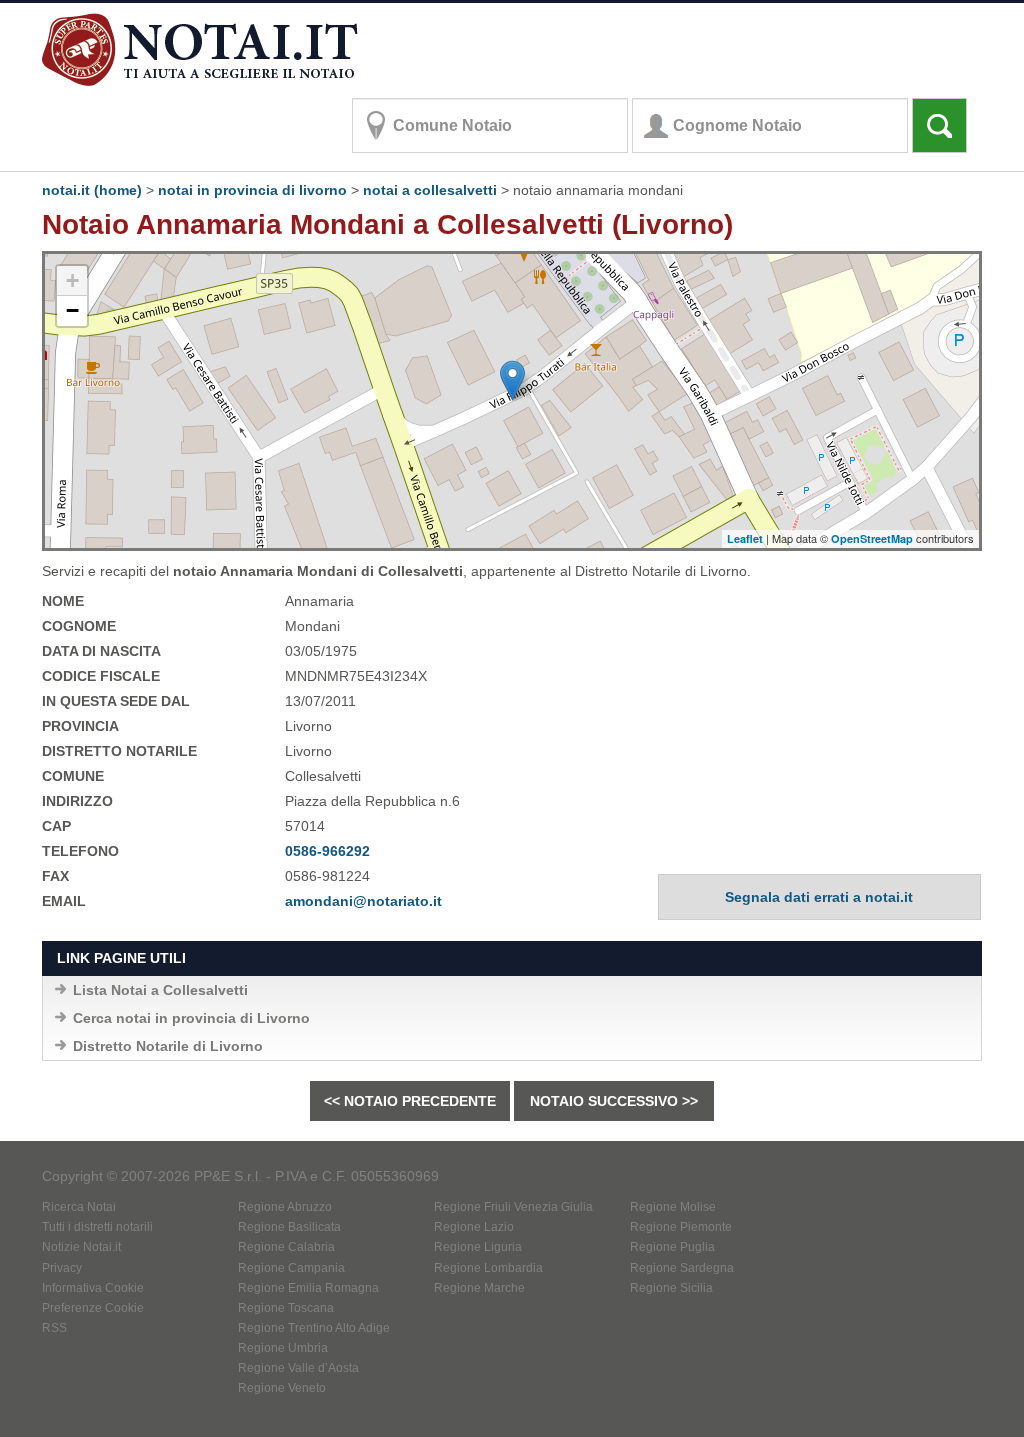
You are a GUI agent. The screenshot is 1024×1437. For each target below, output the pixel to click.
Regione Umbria (283, 1348)
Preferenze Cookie (93, 1308)
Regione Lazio (474, 1227)
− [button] (72, 310)
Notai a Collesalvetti (430, 190)
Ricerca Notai (79, 1207)
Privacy (62, 1268)
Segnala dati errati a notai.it (819, 897)
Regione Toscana (286, 1308)
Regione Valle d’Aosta (298, 1368)
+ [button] (72, 280)
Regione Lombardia (488, 1268)
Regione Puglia (672, 1247)
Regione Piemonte (681, 1227)
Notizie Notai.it (81, 1247)
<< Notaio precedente (410, 1101)
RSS (54, 1328)
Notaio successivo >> (614, 1101)
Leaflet (745, 538)
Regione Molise (673, 1207)
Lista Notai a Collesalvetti (160, 990)
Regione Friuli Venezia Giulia (513, 1207)
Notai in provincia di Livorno (252, 190)
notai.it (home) (92, 190)
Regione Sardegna (682, 1268)
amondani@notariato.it (363, 901)
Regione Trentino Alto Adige (314, 1328)
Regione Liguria (478, 1247)
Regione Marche (479, 1288)
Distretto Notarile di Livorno (168, 1046)
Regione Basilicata (289, 1227)
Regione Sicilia (671, 1288)
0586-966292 (327, 851)
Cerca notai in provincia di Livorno (191, 1018)
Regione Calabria (286, 1247)
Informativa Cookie (93, 1288)
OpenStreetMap (872, 538)
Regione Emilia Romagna (308, 1288)
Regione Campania (291, 1268)
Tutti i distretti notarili (97, 1227)
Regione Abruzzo (285, 1207)
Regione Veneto (282, 1388)
